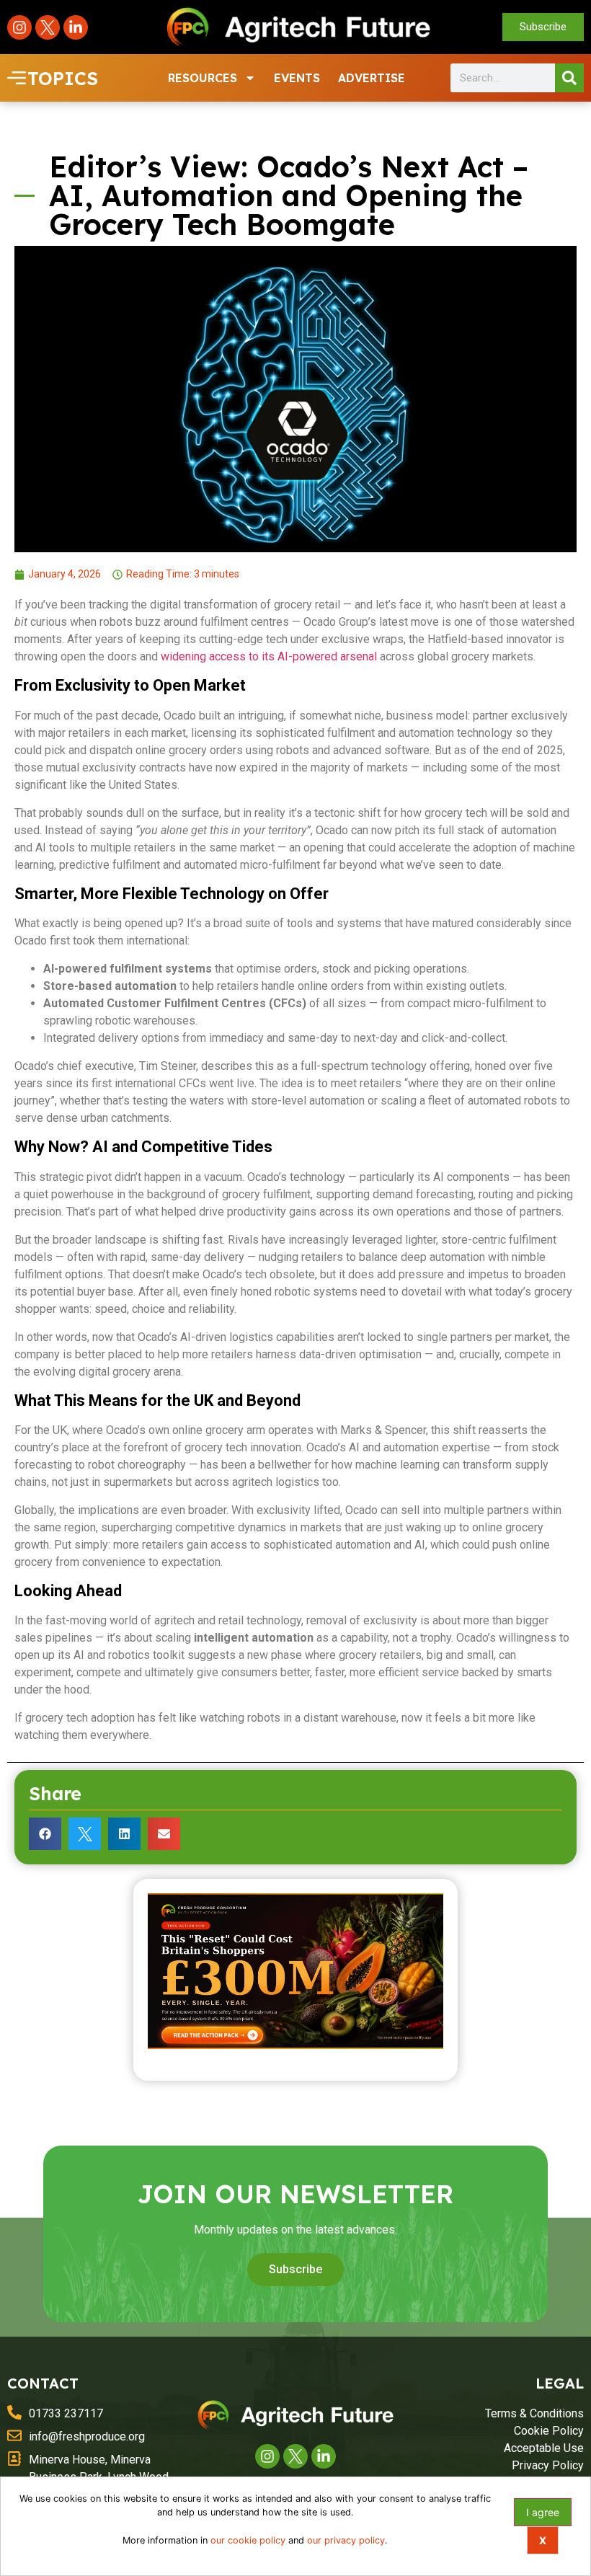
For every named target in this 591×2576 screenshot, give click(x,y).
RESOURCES (203, 78)
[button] (45, 1834)
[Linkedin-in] (76, 27)
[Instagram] (19, 27)
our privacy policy (346, 2540)
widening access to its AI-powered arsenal (270, 656)
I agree (543, 2512)
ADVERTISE (372, 78)
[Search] (569, 78)
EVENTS (297, 78)
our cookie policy (248, 2540)
